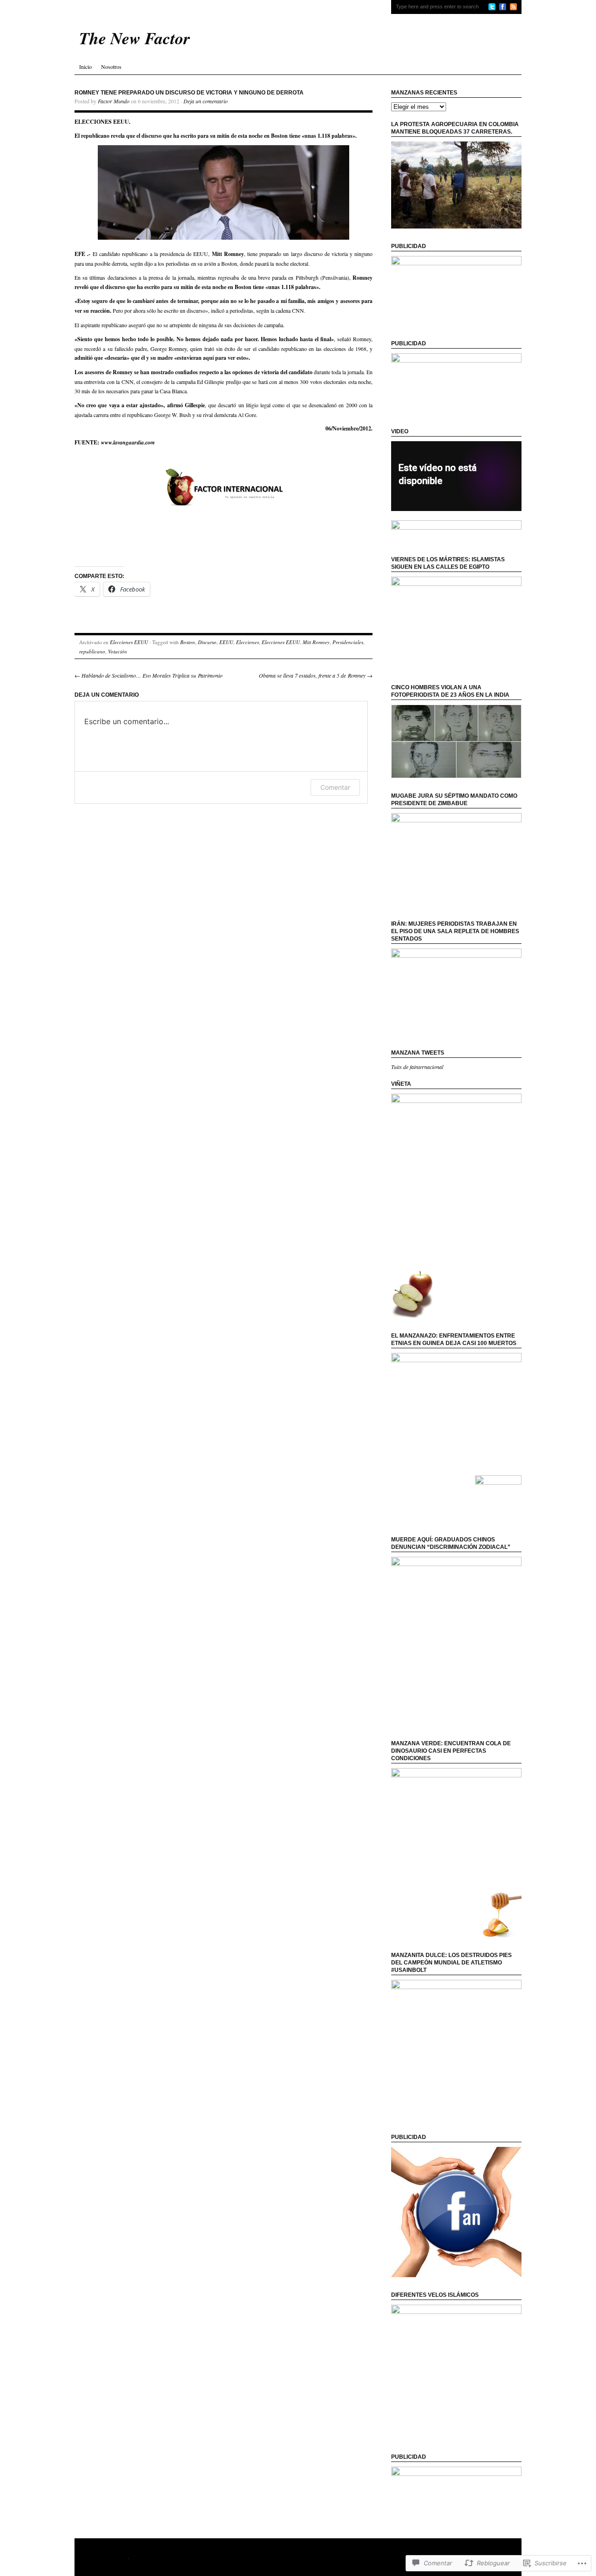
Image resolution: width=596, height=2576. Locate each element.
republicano (92, 651)
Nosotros (111, 67)
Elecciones (247, 642)
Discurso (207, 642)
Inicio (85, 67)
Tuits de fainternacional (417, 1067)
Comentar (335, 787)
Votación (118, 651)
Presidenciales (348, 642)
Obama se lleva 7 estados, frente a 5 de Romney (316, 675)
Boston (188, 642)
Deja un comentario (206, 101)
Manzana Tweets (418, 1053)
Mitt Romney (316, 642)
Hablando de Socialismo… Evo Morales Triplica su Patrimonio (149, 675)
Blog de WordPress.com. (117, 2565)
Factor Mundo (114, 101)
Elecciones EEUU (129, 642)
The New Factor (108, 2557)
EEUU (226, 642)
